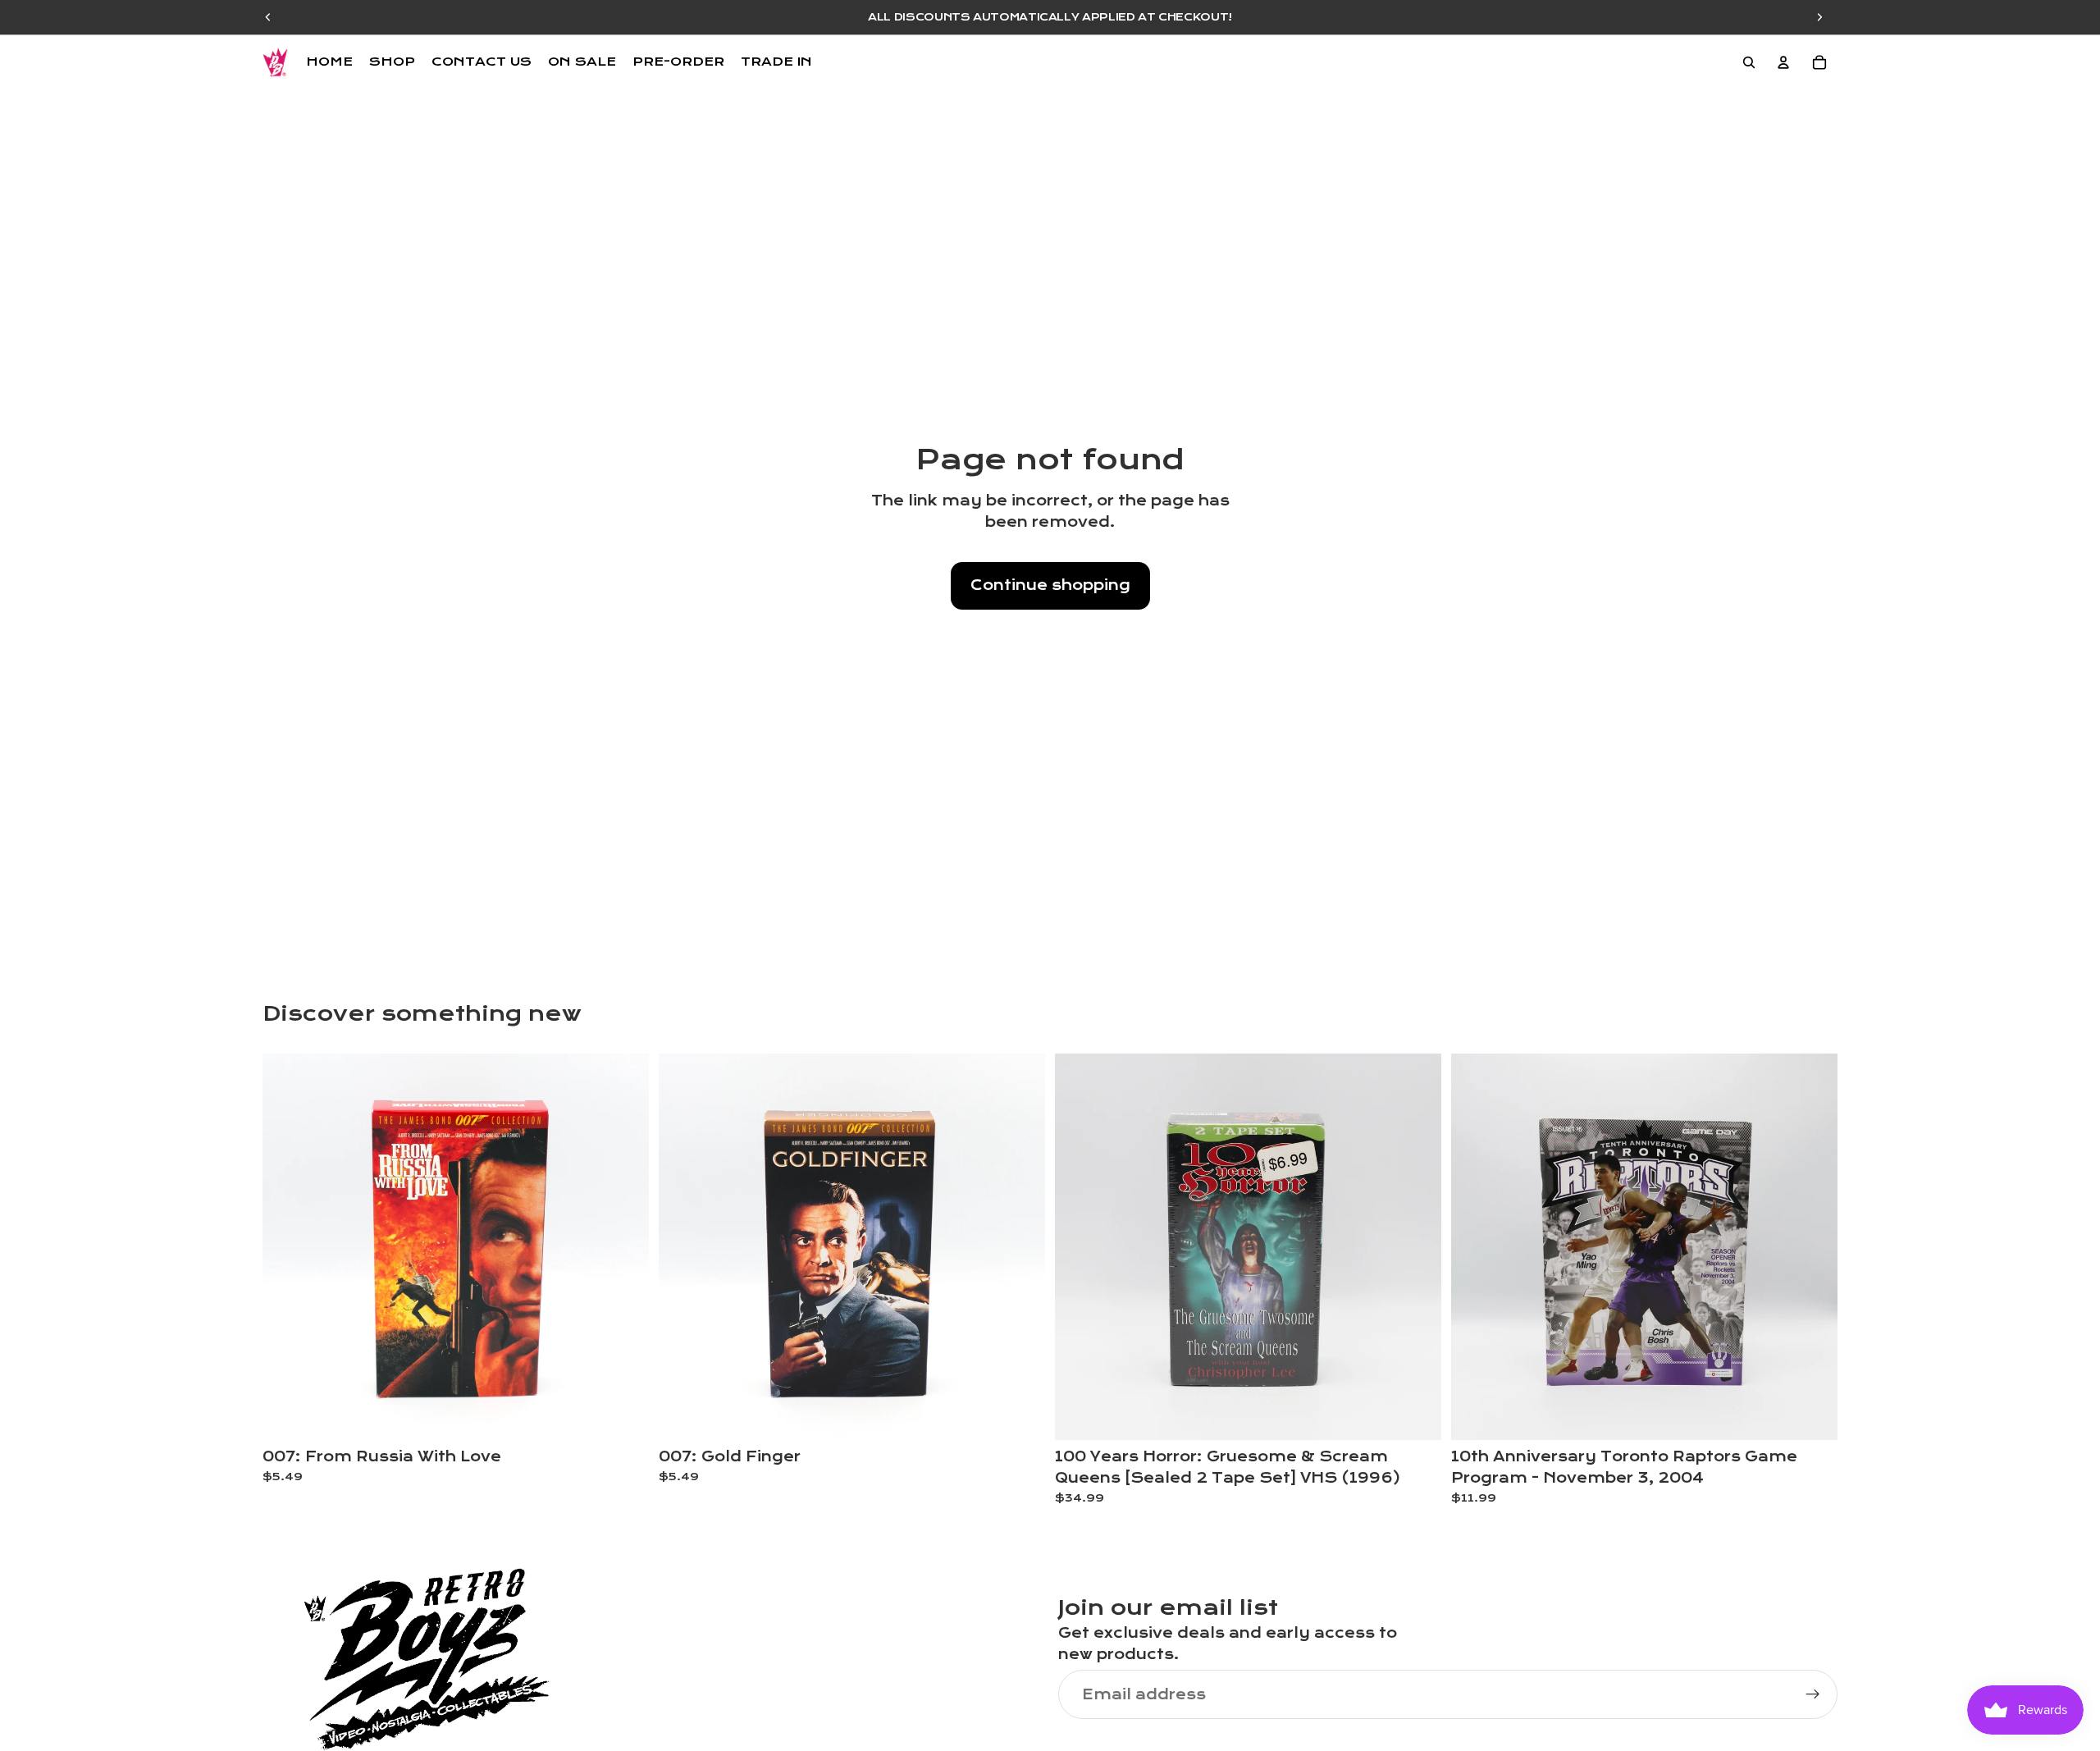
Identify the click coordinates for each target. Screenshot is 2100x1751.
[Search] (1749, 62)
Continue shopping (1050, 585)
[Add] (623, 1415)
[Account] (1783, 62)
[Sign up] (1813, 1694)
